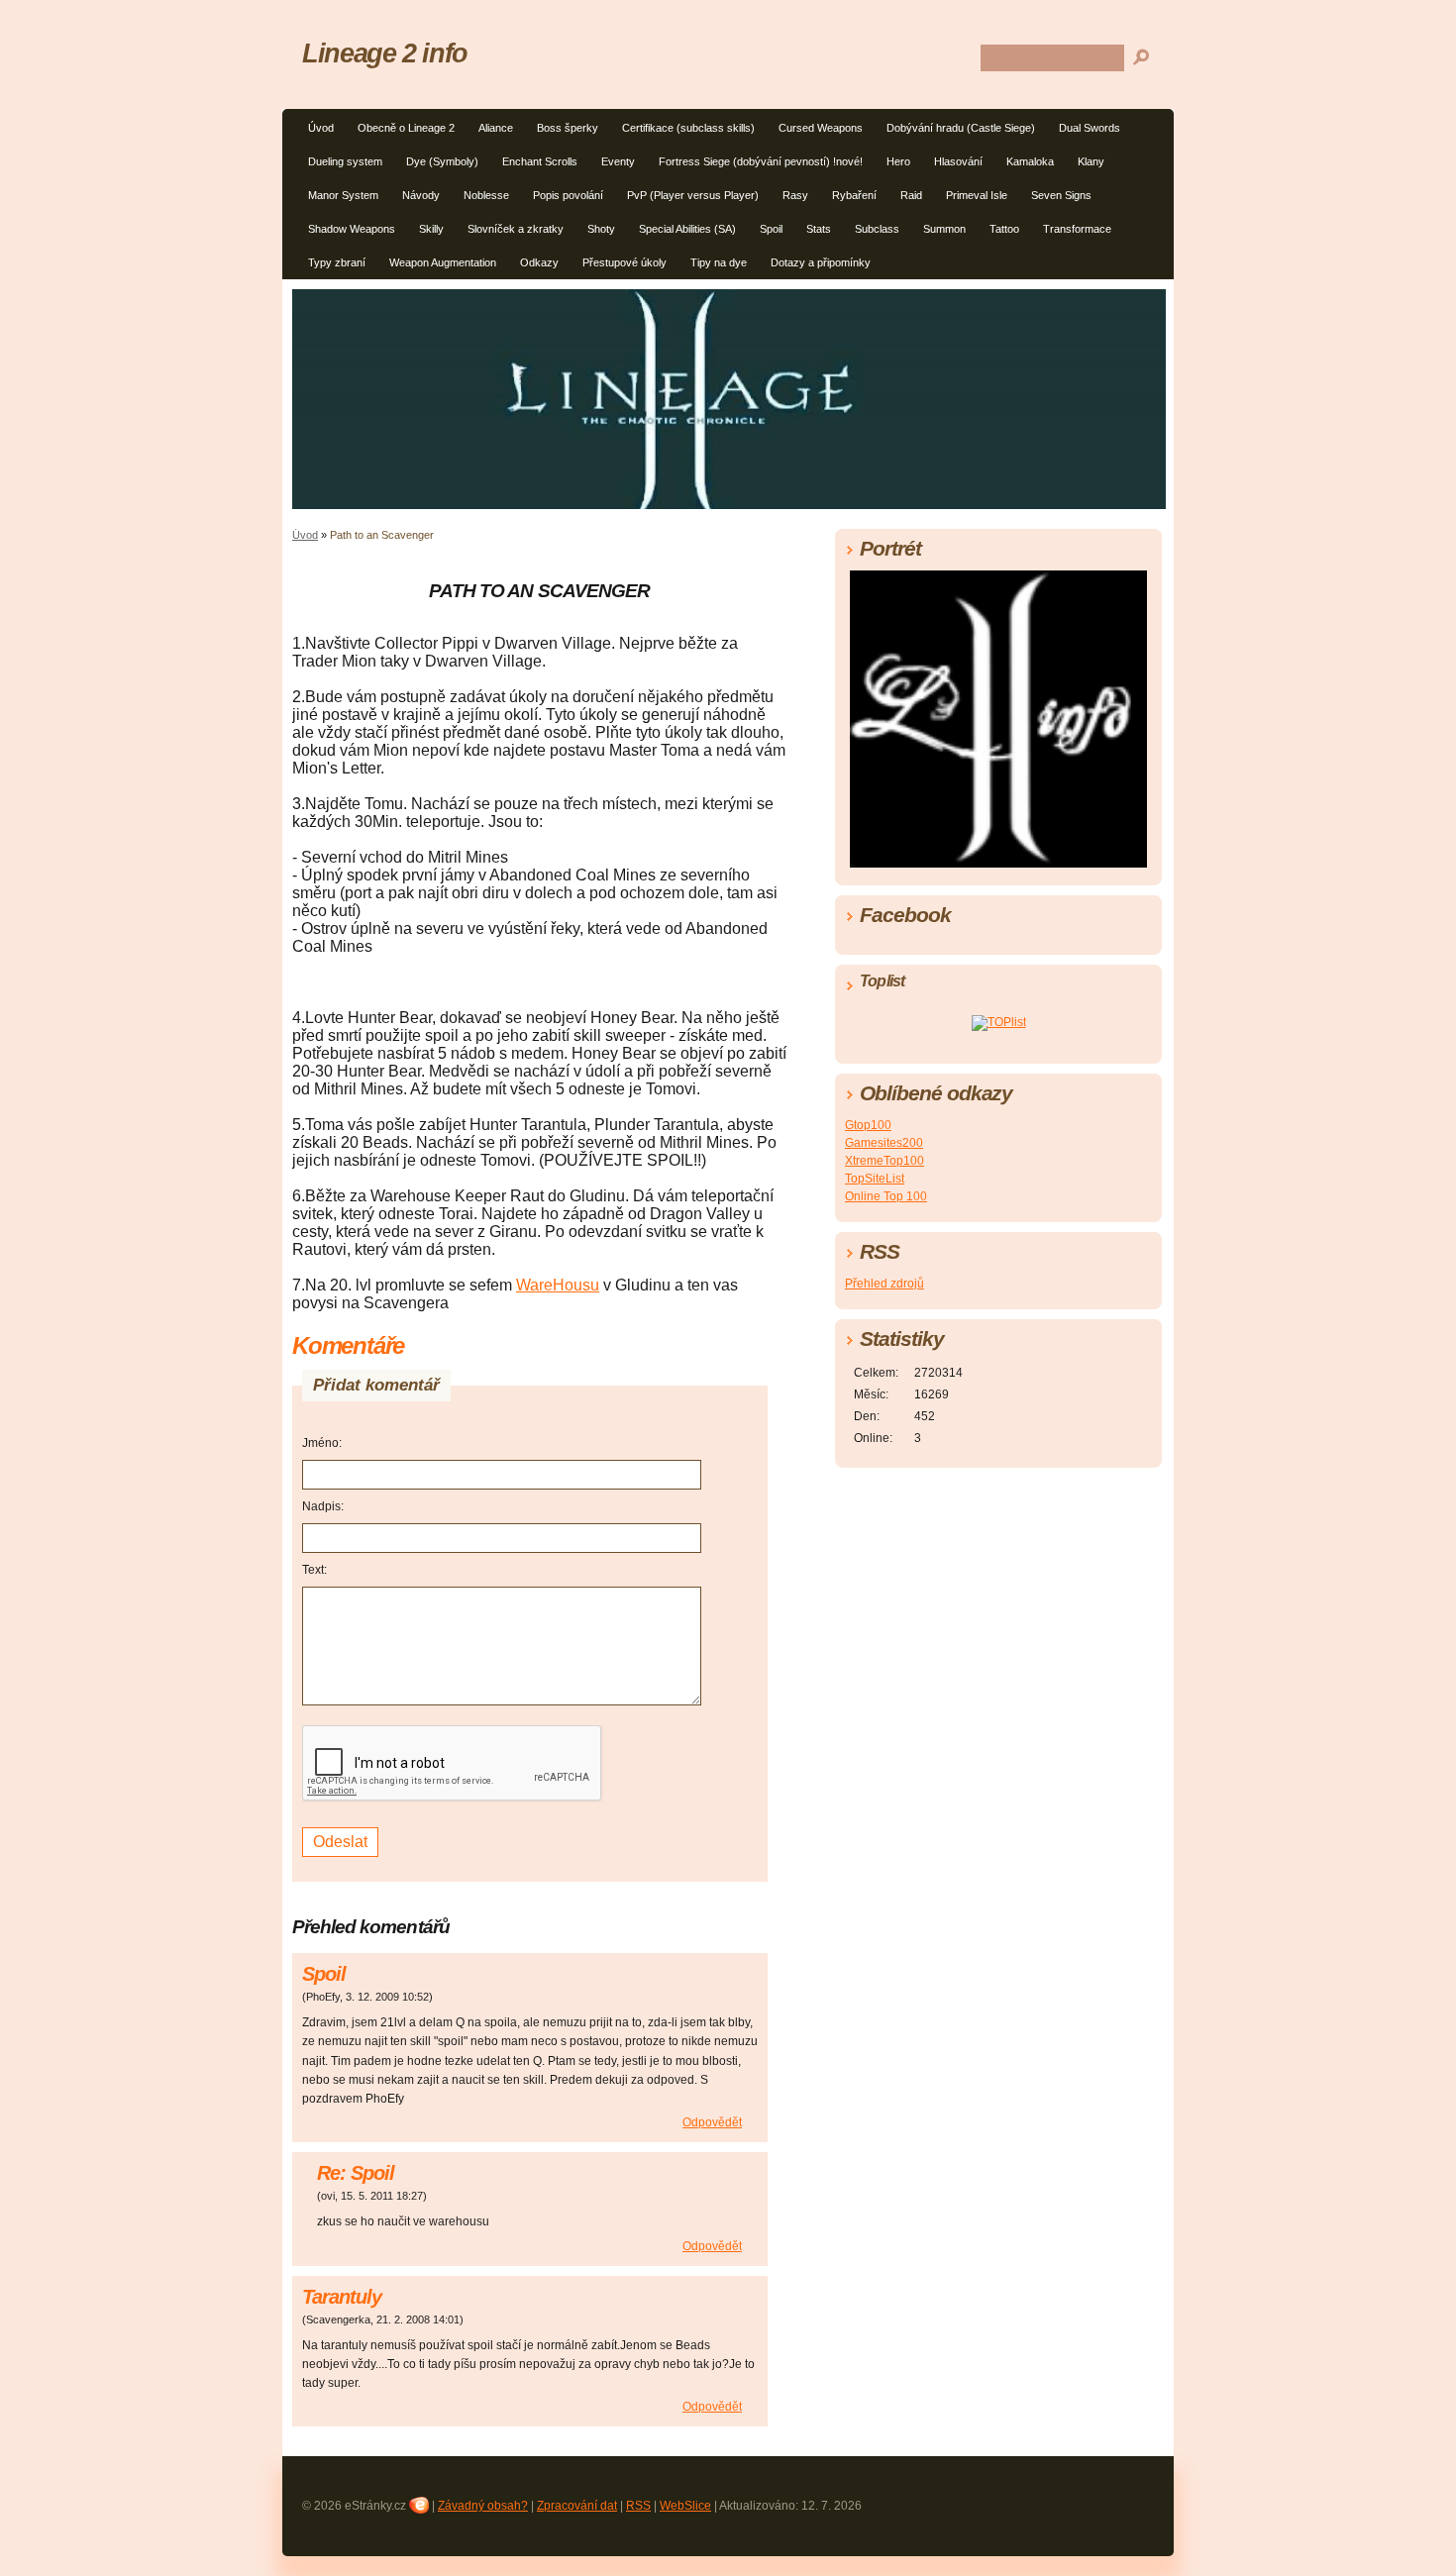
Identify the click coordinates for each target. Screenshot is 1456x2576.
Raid (911, 195)
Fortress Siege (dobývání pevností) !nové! (761, 161)
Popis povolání (568, 195)
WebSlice (685, 2506)
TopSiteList (875, 1179)
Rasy (795, 195)
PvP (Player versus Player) (693, 195)
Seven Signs (1061, 195)
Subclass (877, 229)
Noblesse (486, 195)
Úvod (321, 128)
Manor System (343, 195)
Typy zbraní (337, 262)
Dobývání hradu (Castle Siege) (961, 128)
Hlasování (958, 161)
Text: (314, 1570)
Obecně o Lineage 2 (406, 128)
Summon (944, 229)
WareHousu (558, 1285)
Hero (898, 161)
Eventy (618, 161)
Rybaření (854, 195)
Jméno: (322, 1443)
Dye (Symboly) (442, 161)
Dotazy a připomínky (821, 262)
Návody (421, 195)
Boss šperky (568, 128)
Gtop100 (868, 1125)
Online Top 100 (886, 1196)
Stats (819, 229)
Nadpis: (323, 1506)
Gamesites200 (884, 1143)
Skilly (431, 229)
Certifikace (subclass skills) (688, 128)
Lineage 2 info (385, 53)
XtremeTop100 (884, 1161)
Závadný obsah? (483, 2506)
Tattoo (1004, 229)
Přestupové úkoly (624, 262)
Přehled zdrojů (884, 1284)
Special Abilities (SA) (687, 229)
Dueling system (345, 161)
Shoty (601, 229)
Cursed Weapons (821, 128)
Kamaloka (1030, 161)
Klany (1091, 161)
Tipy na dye (719, 262)
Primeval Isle (977, 195)
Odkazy (539, 262)
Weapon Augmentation (443, 262)
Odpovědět (712, 2122)
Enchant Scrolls (540, 161)
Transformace (1077, 229)
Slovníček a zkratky (516, 229)
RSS (638, 2506)
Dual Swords (1090, 128)
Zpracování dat (577, 2506)
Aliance (496, 128)
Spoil (771, 229)
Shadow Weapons (352, 229)
